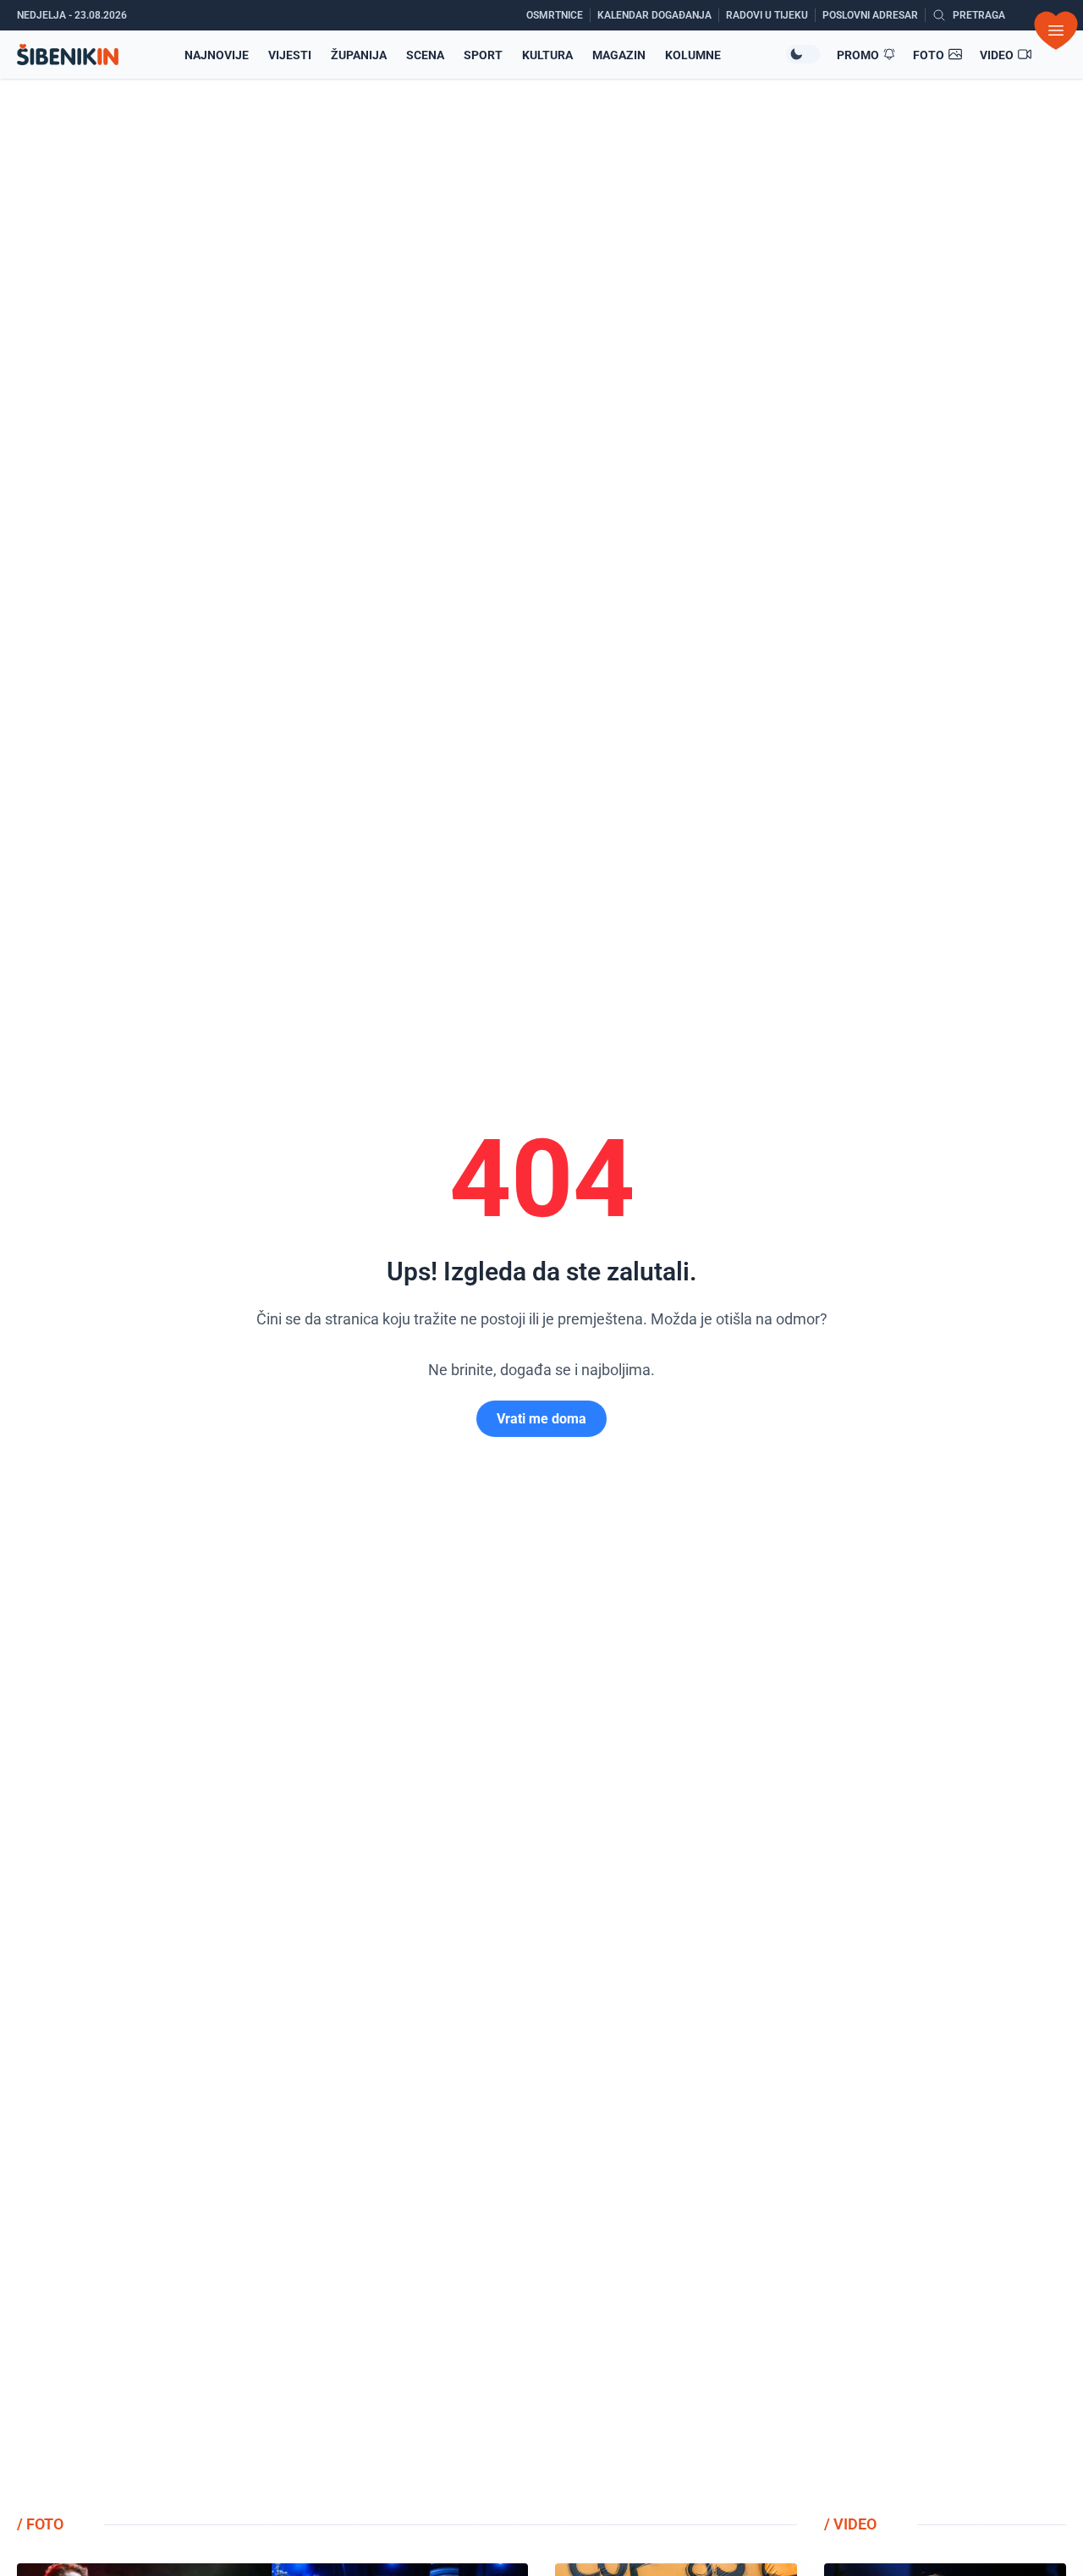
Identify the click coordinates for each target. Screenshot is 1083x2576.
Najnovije (217, 55)
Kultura (547, 55)
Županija (359, 55)
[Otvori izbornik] (1056, 30)
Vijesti (290, 55)
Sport (483, 55)
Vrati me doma (541, 1419)
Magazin (619, 55)
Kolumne (693, 55)
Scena (425, 55)
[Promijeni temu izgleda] (803, 54)
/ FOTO (40, 2524)
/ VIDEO (850, 2524)
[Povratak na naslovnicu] (68, 55)
